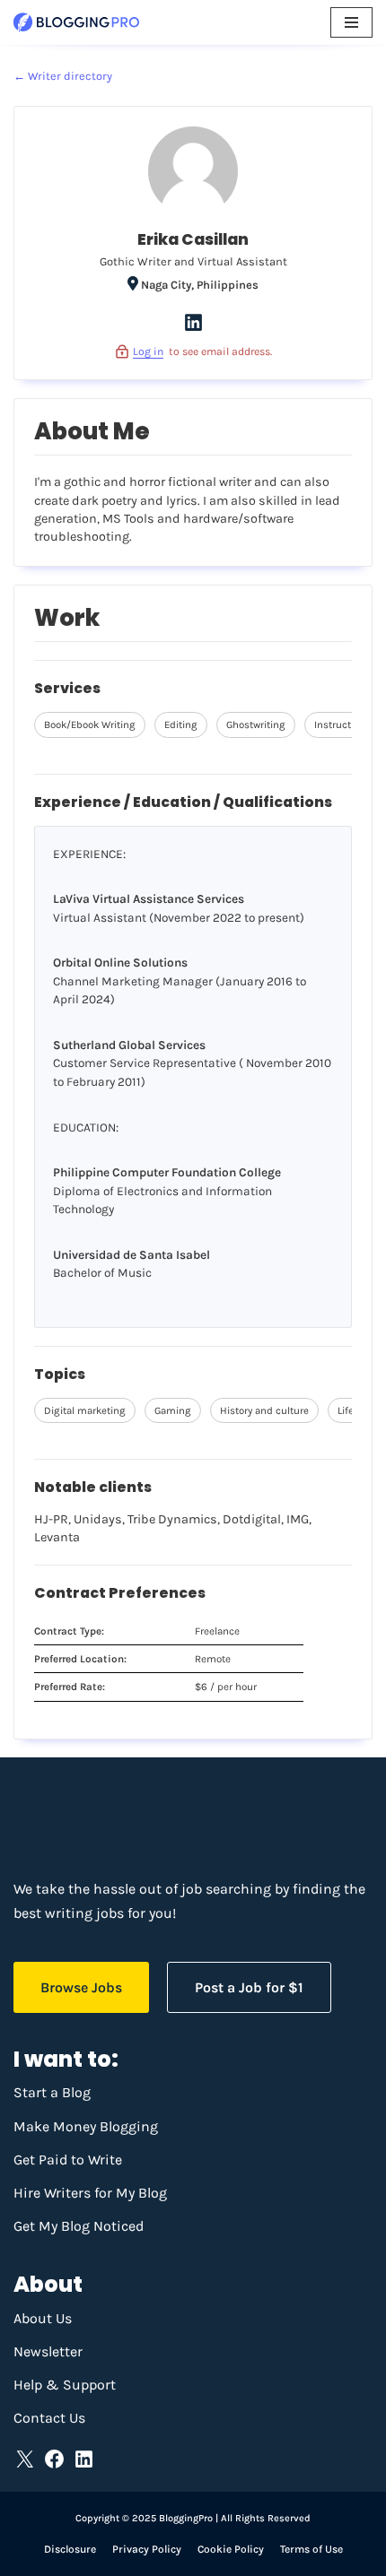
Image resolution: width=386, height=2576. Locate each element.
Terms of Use (311, 2549)
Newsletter (48, 2351)
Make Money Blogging (86, 2126)
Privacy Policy (147, 2549)
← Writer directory (63, 76)
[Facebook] (54, 2459)
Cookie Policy (231, 2549)
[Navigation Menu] (351, 22)
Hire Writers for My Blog (90, 2193)
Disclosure (70, 2549)
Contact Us (49, 2418)
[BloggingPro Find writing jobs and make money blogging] (76, 22)
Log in (148, 351)
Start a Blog (52, 2092)
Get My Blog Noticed (79, 2226)
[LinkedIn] (193, 330)
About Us (43, 2318)
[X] (25, 2459)
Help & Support (65, 2385)
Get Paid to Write (68, 2160)
